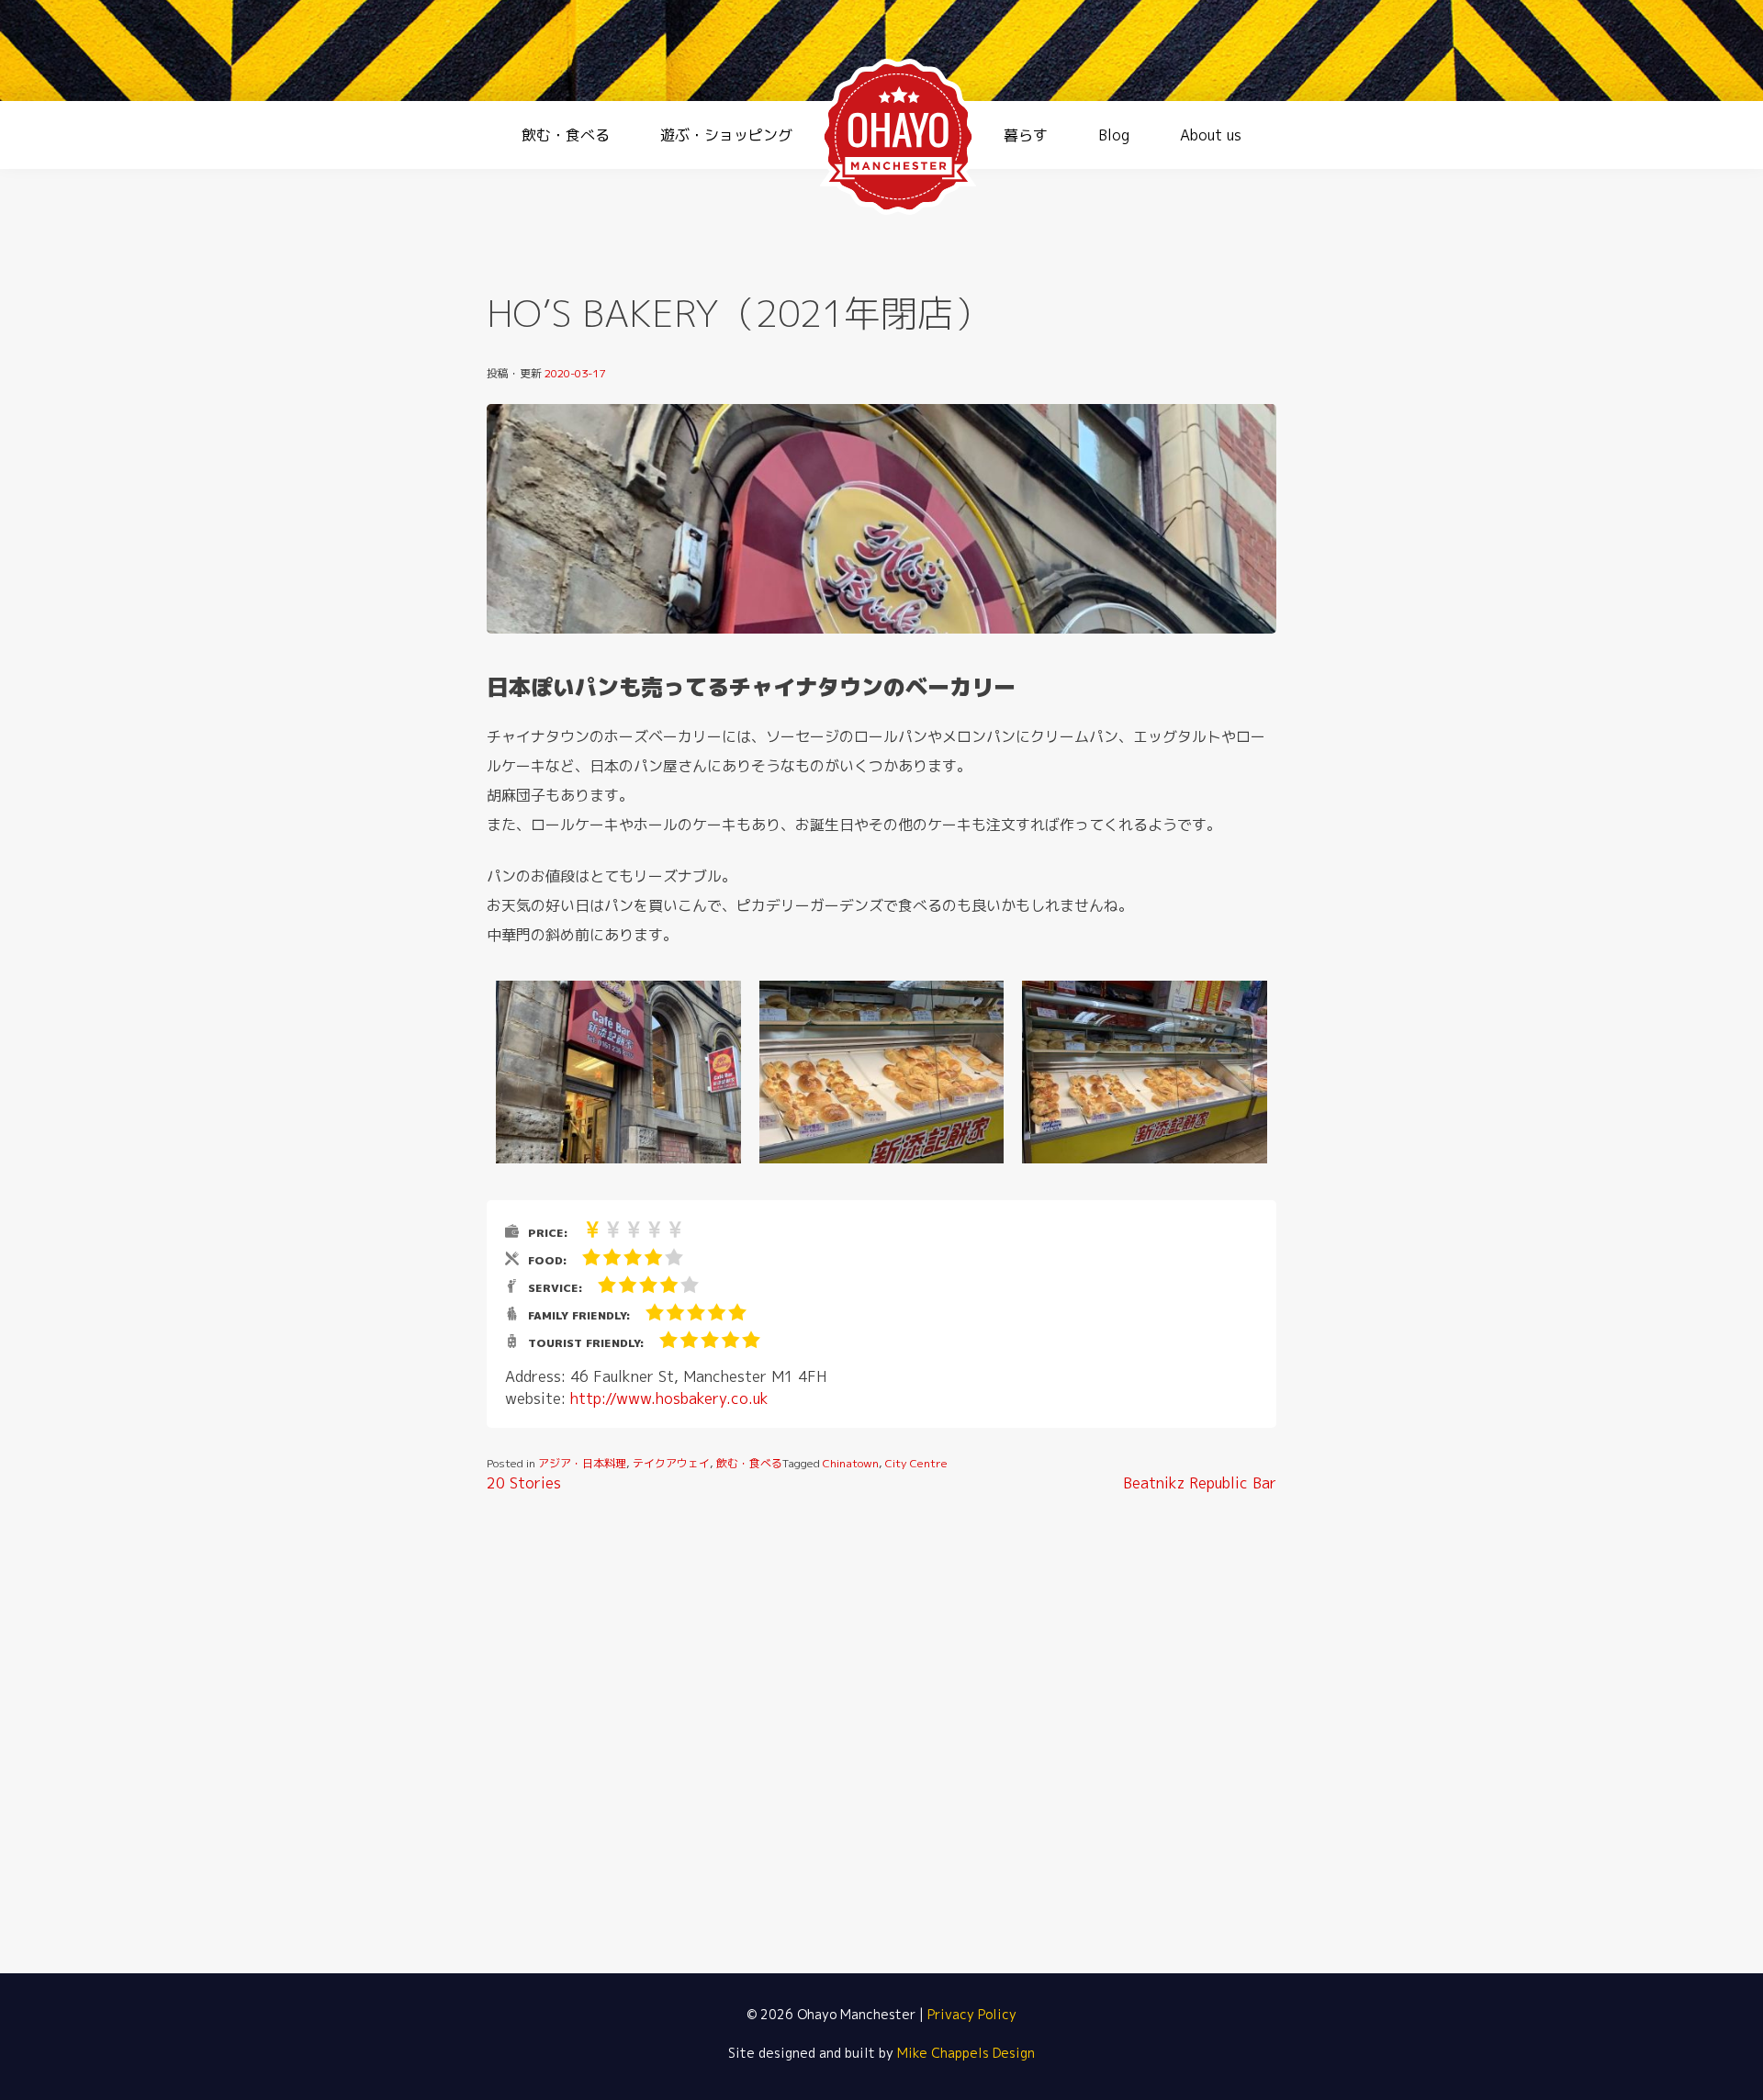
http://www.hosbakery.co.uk (669, 1398)
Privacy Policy (972, 2014)
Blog (1114, 135)
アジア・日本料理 (582, 1463)
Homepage (898, 137)
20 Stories (524, 1483)
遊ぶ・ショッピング (726, 135)
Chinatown (851, 1463)
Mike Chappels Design (966, 2053)
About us (1211, 135)
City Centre (916, 1463)
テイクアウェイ (671, 1463)
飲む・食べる (566, 135)
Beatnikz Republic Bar (1200, 1483)
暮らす (1026, 135)
